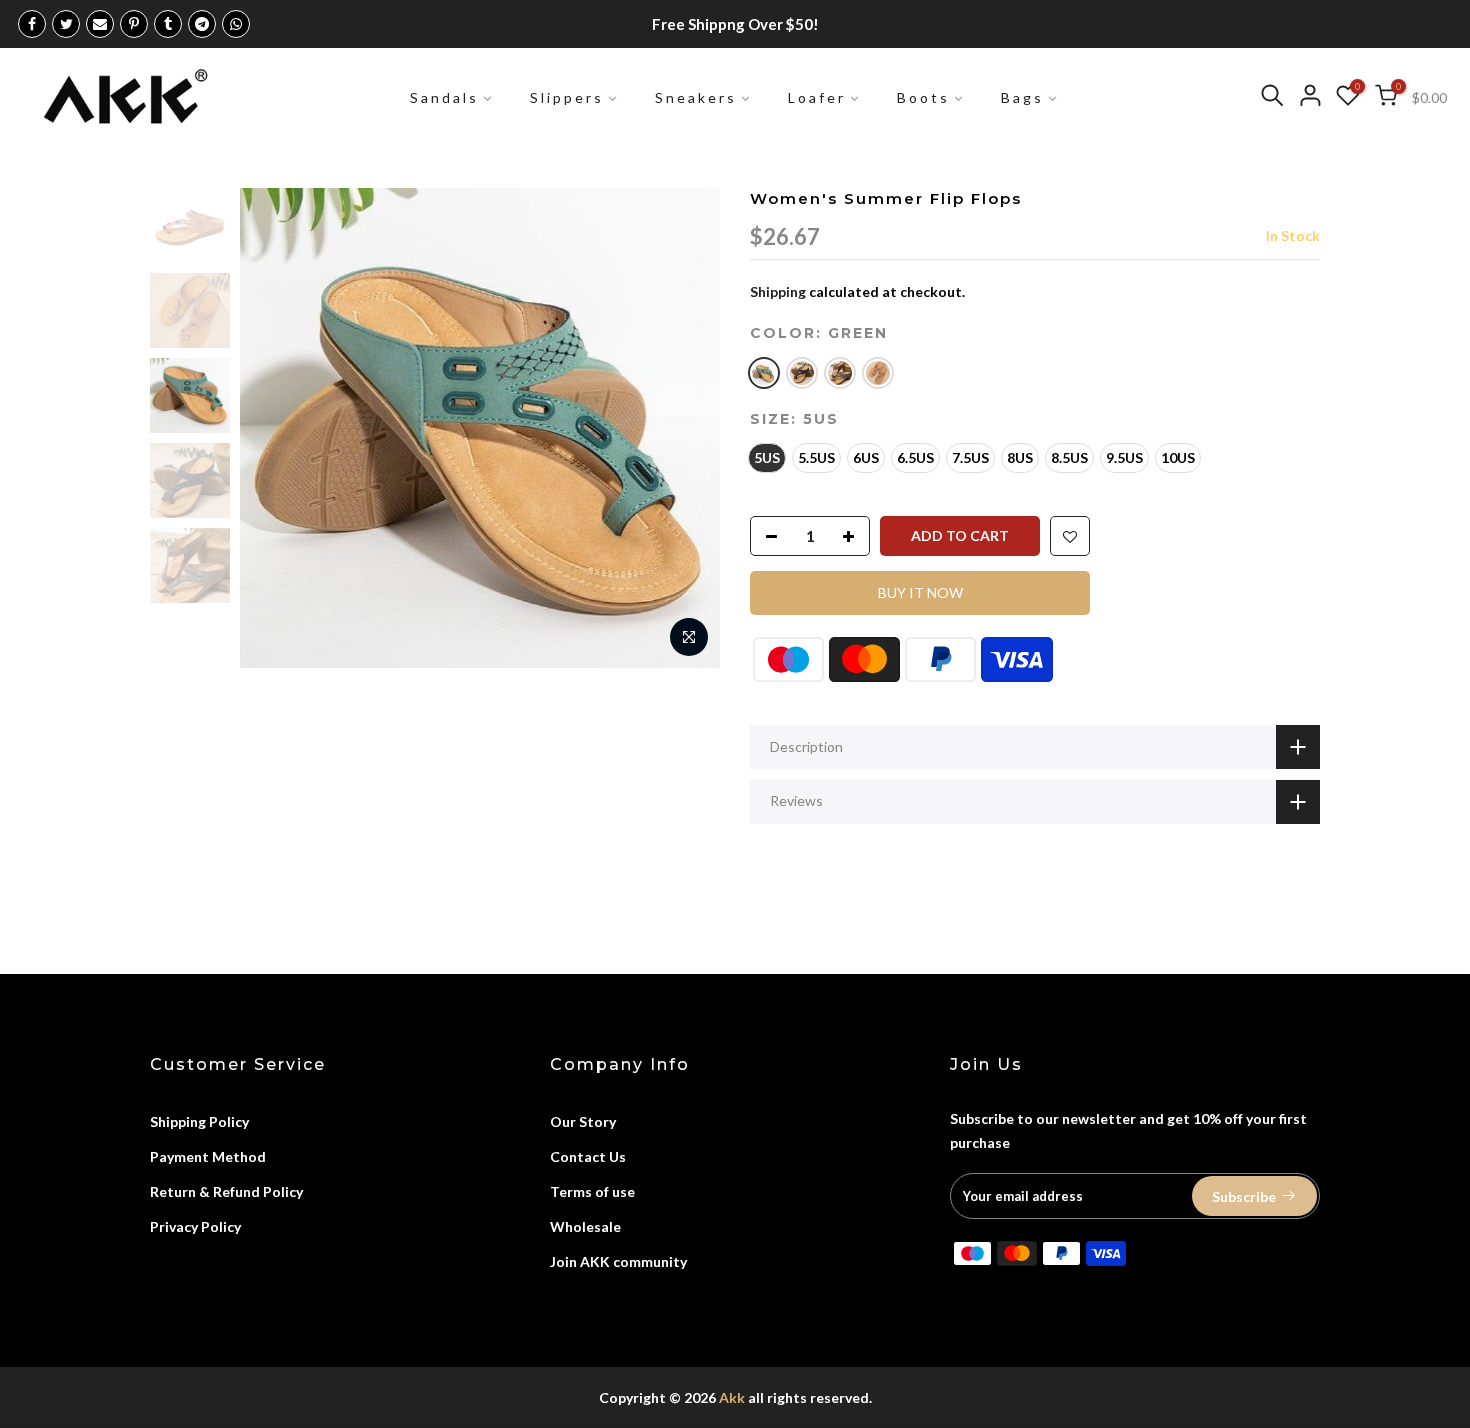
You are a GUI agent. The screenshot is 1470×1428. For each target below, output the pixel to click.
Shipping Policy (199, 1121)
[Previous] (275, 428)
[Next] (685, 428)
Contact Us (588, 1156)
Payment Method (208, 1156)
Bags (1022, 97)
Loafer (817, 97)
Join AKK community (618, 1261)
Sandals (444, 97)
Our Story (583, 1121)
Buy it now (920, 592)
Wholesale (585, 1226)
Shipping (778, 291)
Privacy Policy (195, 1226)
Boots (923, 97)
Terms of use (592, 1191)
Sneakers (696, 97)
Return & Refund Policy (226, 1191)
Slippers (567, 97)
